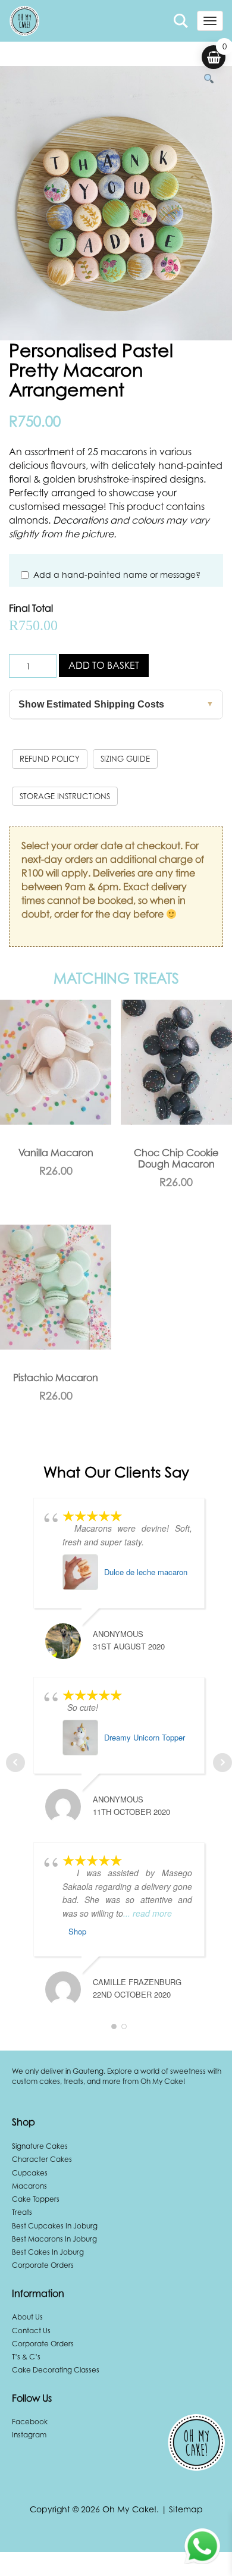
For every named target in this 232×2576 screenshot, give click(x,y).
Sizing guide (125, 759)
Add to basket (104, 665)
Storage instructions (65, 796)
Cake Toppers (36, 2199)
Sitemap (186, 2509)
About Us (27, 2317)
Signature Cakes (40, 2146)
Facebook (30, 2422)
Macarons (29, 2186)
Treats (22, 2212)
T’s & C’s (26, 2357)
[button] (209, 79)
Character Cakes (42, 2159)
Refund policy (50, 759)
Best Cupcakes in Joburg (55, 2226)
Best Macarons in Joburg (54, 2239)
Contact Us (31, 2331)
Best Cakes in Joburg (48, 2252)
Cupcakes (30, 2173)
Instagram (29, 2435)
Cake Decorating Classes (56, 2370)
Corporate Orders (43, 2265)
